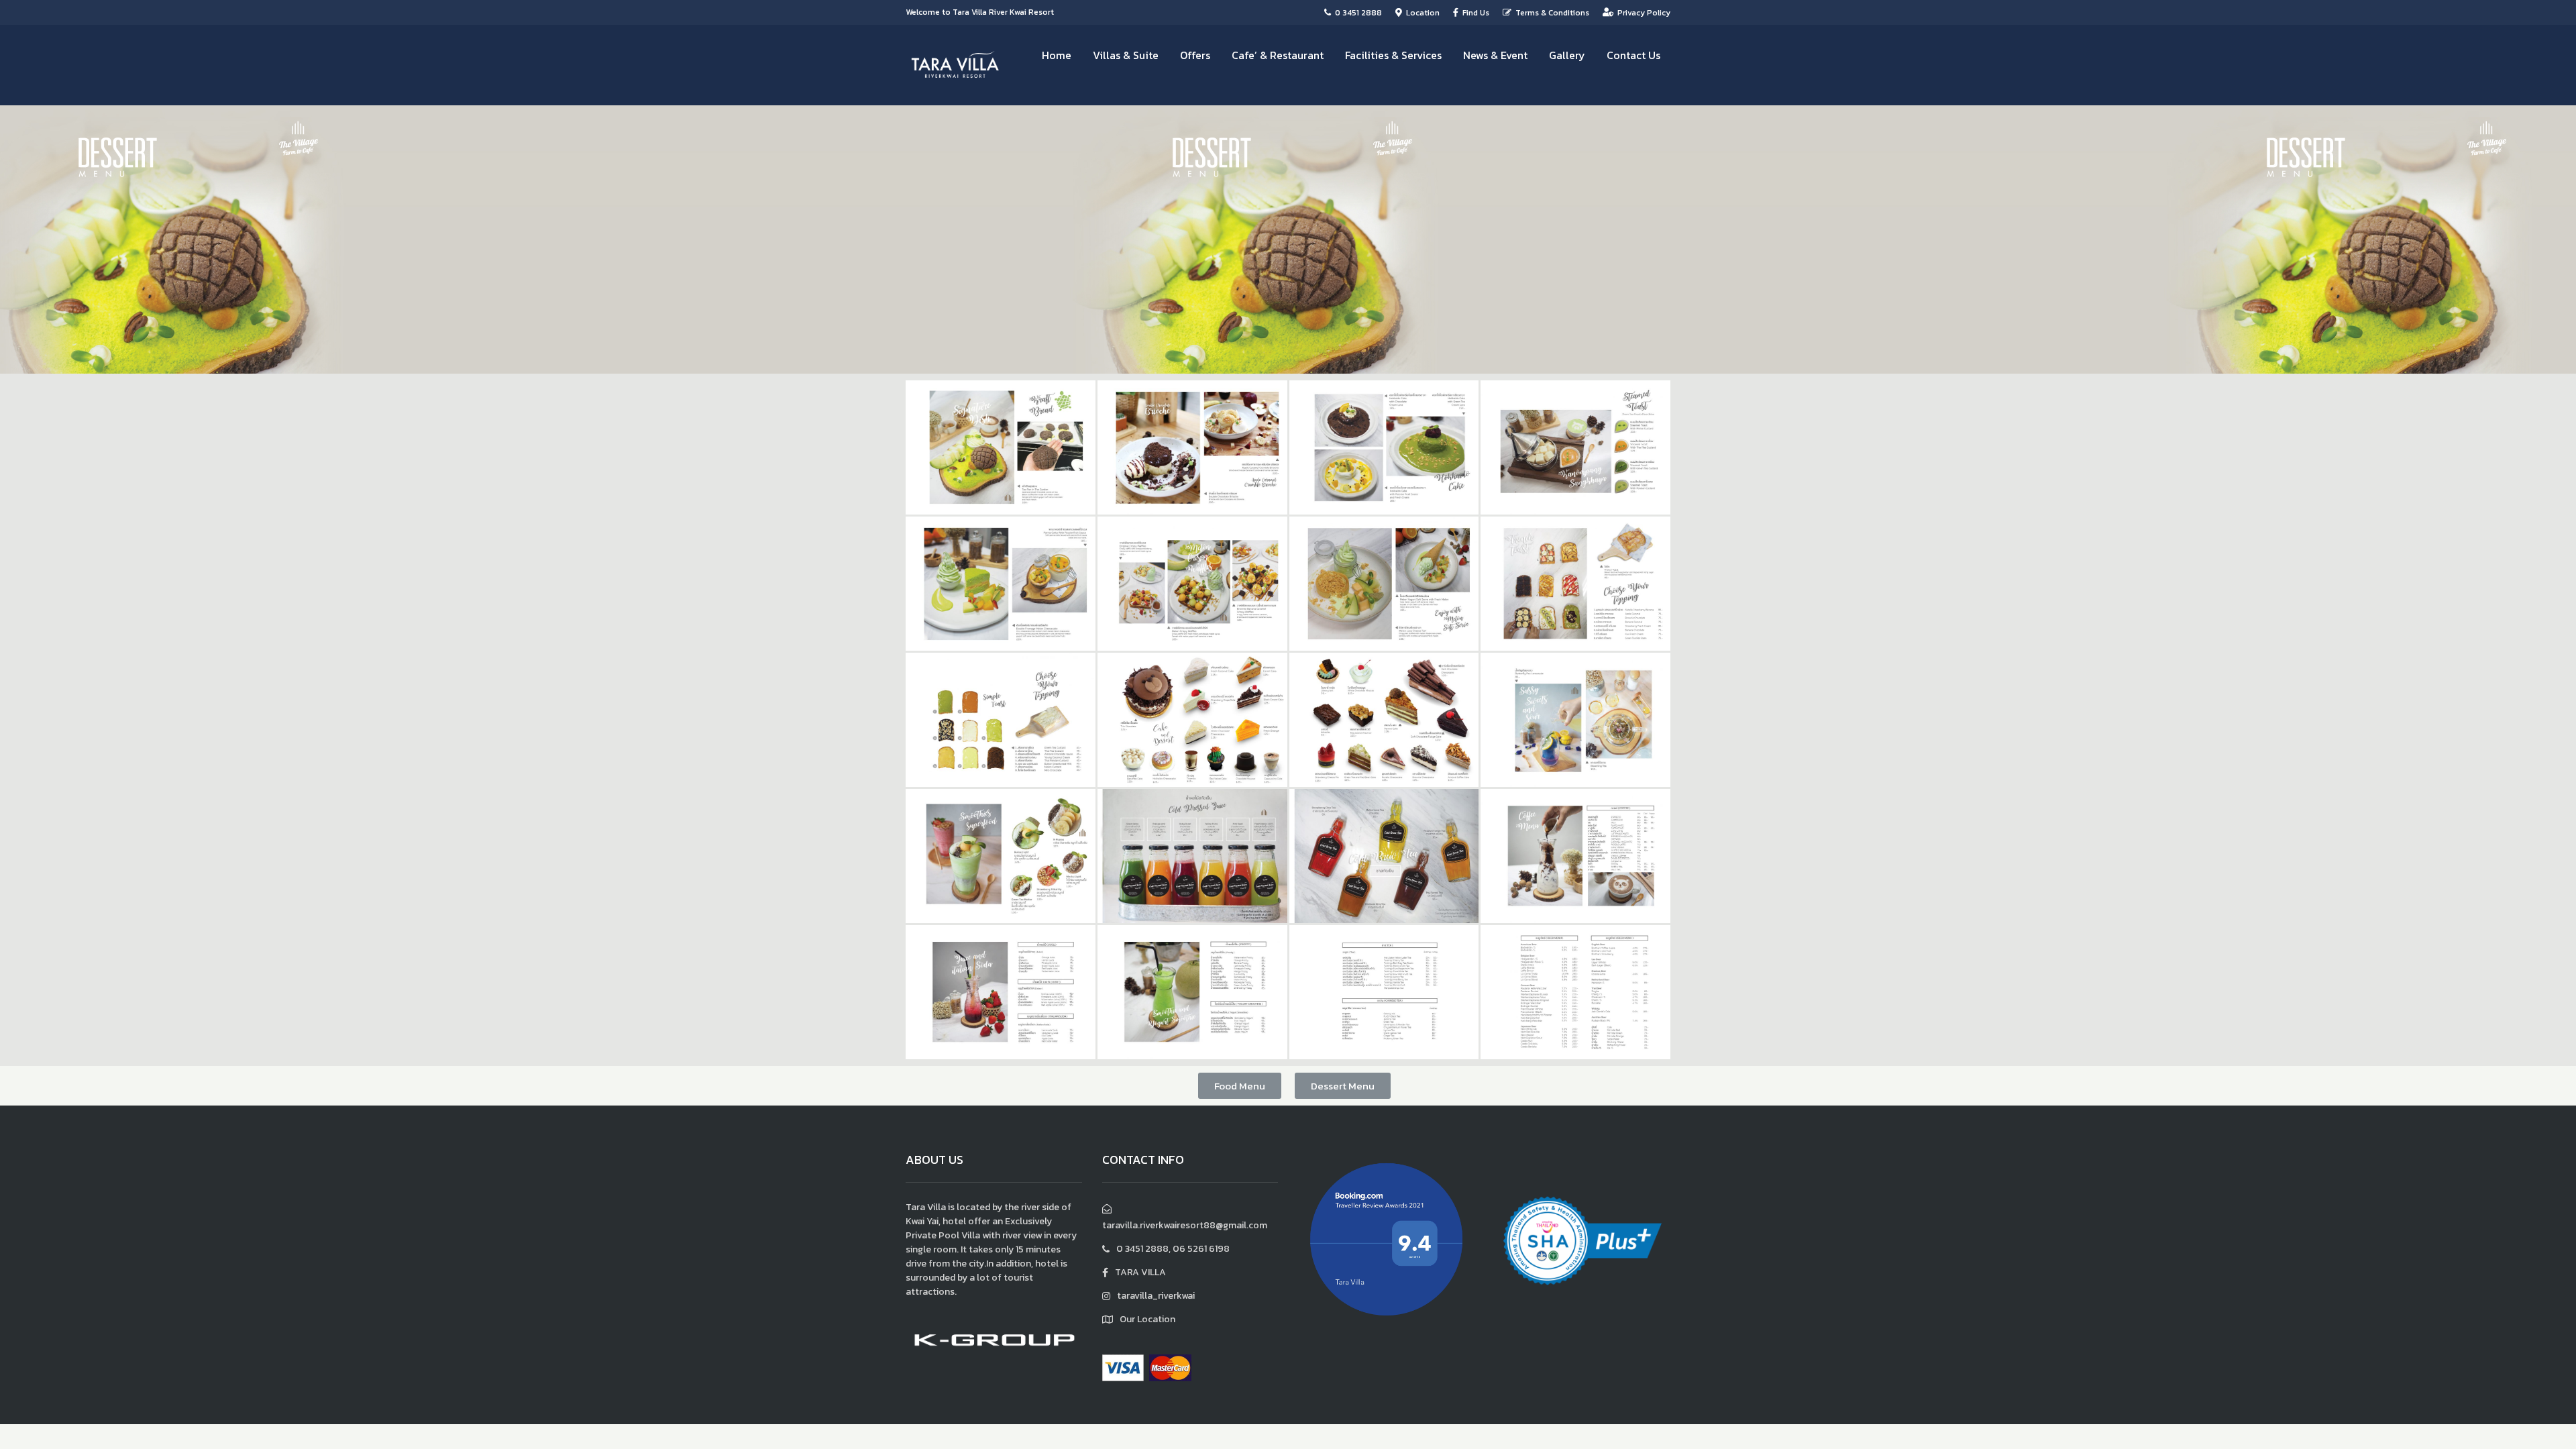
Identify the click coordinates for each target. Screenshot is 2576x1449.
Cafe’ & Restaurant (1278, 55)
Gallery (1567, 55)
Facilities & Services (1393, 55)
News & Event (1495, 55)
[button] (1240, 1086)
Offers (1195, 55)
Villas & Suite (1126, 55)
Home (1057, 55)
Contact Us (1633, 55)
